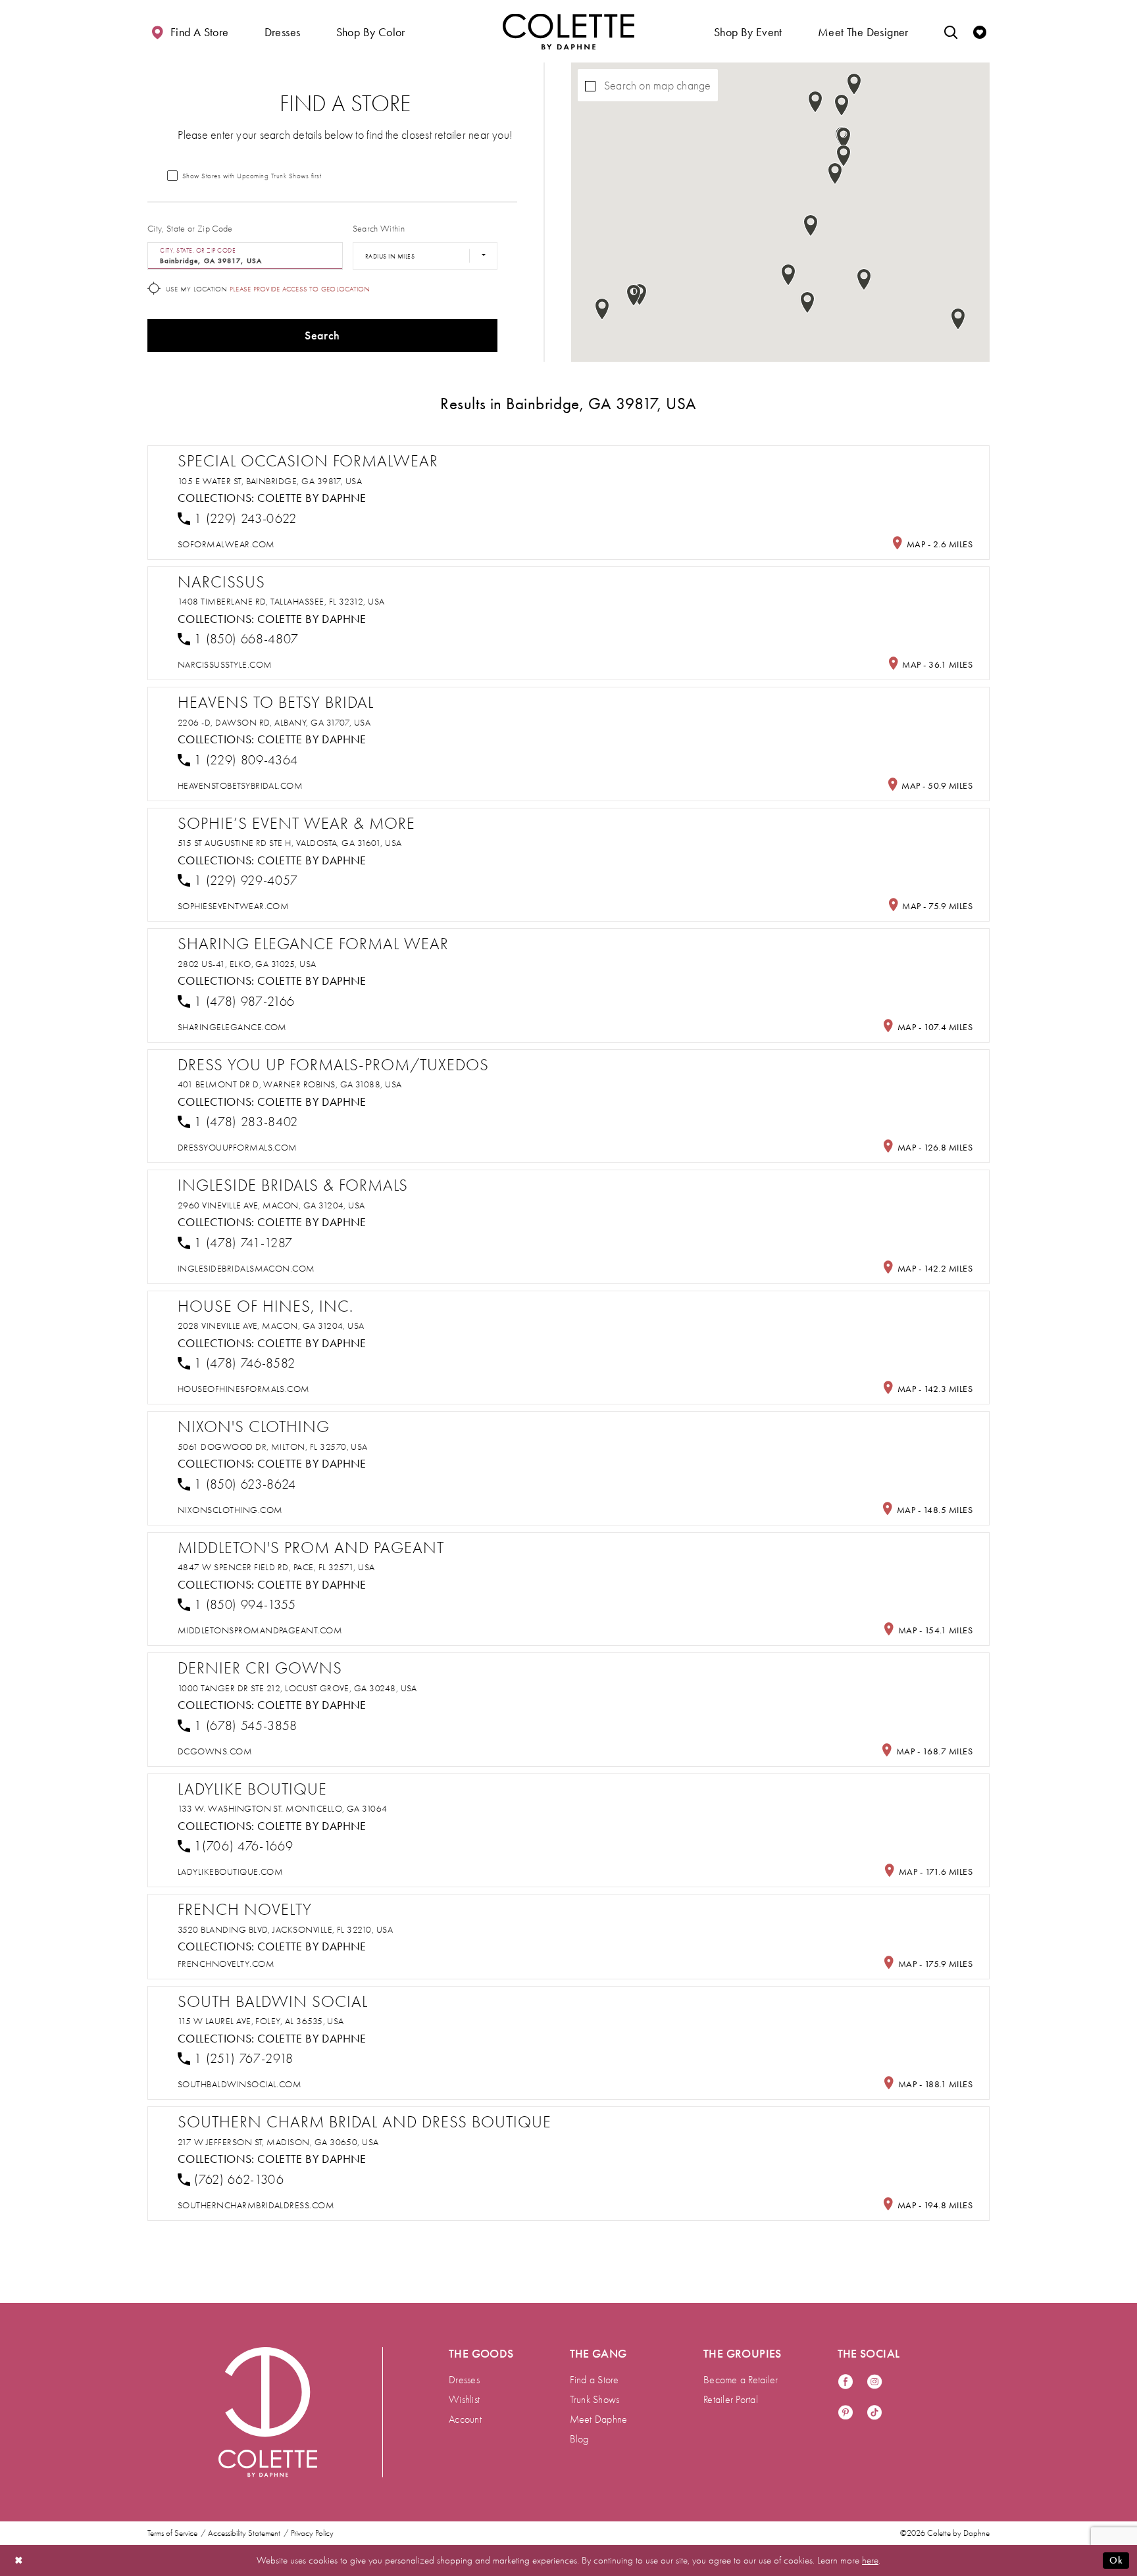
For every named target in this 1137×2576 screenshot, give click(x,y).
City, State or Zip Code (190, 229)
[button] (283, 31)
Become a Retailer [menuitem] (741, 2380)
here (870, 2560)
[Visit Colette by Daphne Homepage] (268, 2412)
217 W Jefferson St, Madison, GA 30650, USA (278, 2142)
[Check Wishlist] (980, 31)
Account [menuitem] (465, 2419)
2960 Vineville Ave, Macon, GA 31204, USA (271, 1205)
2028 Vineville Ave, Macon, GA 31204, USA (271, 1326)
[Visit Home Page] (568, 31)
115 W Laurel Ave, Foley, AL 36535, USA (261, 2021)
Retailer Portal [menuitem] (731, 2400)
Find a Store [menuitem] (594, 2380)
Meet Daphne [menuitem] (599, 2419)
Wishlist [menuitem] (464, 2400)
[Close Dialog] (19, 2561)
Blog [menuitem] (579, 2439)
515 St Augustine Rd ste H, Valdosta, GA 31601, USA (290, 843)
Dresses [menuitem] (464, 2380)
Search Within (379, 229)
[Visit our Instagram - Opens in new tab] (874, 2382)
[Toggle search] (951, 31)
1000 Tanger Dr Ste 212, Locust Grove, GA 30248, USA (297, 1688)
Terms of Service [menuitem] (172, 2533)
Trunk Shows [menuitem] (595, 2400)
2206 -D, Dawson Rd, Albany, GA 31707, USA (274, 723)
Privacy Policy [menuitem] (312, 2533)
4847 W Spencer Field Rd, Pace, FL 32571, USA (276, 1567)
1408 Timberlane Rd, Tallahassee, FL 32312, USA (281, 602)
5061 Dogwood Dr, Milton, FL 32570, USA (273, 1447)
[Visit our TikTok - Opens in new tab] (874, 2413)
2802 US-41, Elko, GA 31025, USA (247, 964)
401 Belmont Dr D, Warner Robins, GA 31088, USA (290, 1084)
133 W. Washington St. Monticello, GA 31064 (283, 1809)
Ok (1116, 2560)
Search (322, 335)
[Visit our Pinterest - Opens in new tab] (846, 2413)
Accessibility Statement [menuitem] (244, 2533)
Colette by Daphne (312, 498)
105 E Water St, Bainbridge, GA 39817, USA (270, 481)
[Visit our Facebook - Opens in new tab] (846, 2382)
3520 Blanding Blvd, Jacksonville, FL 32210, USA (285, 1930)
